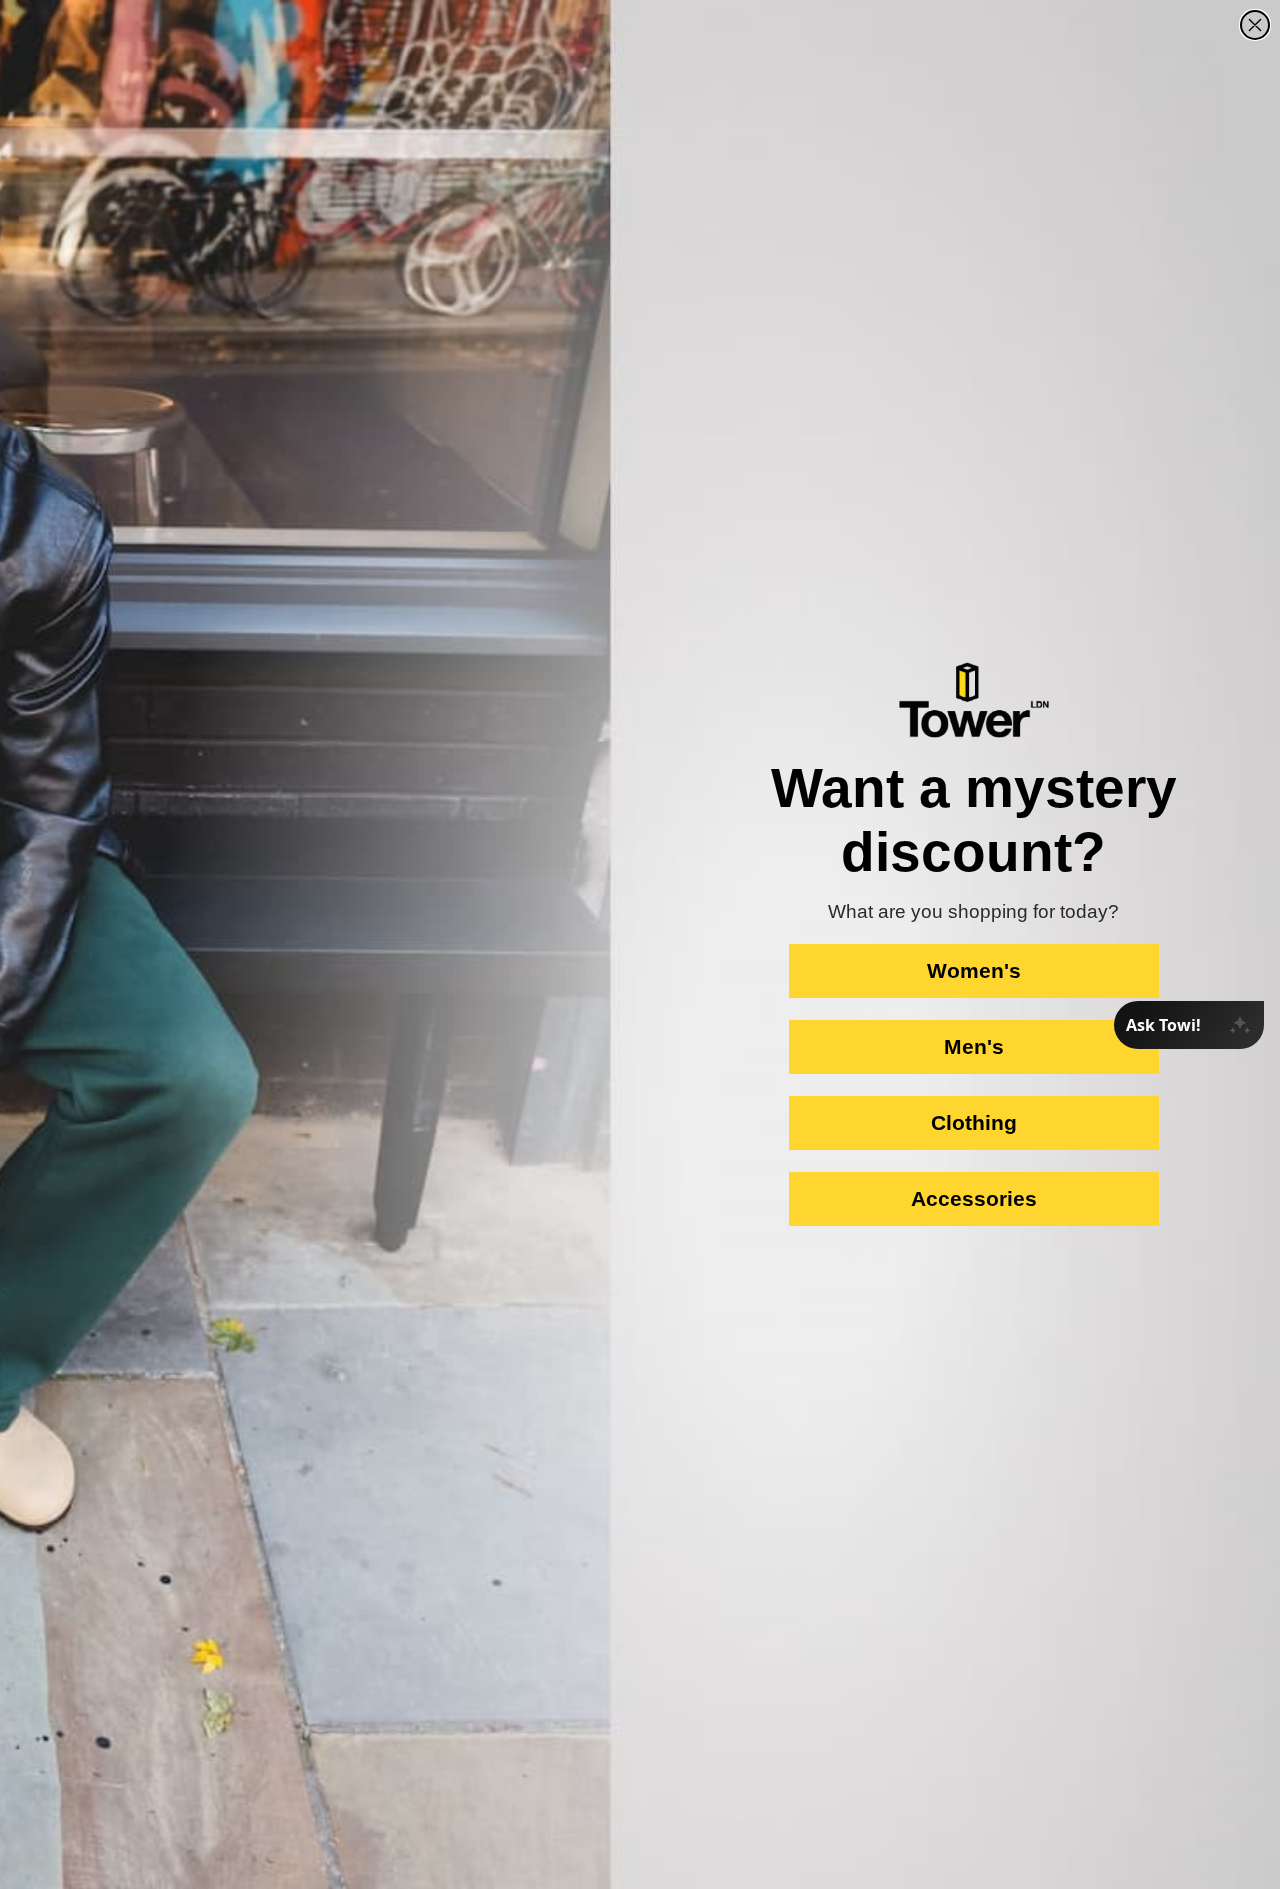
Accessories (974, 1198)
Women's (974, 970)
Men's (974, 1046)
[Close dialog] (1255, 25)
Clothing (974, 1122)
